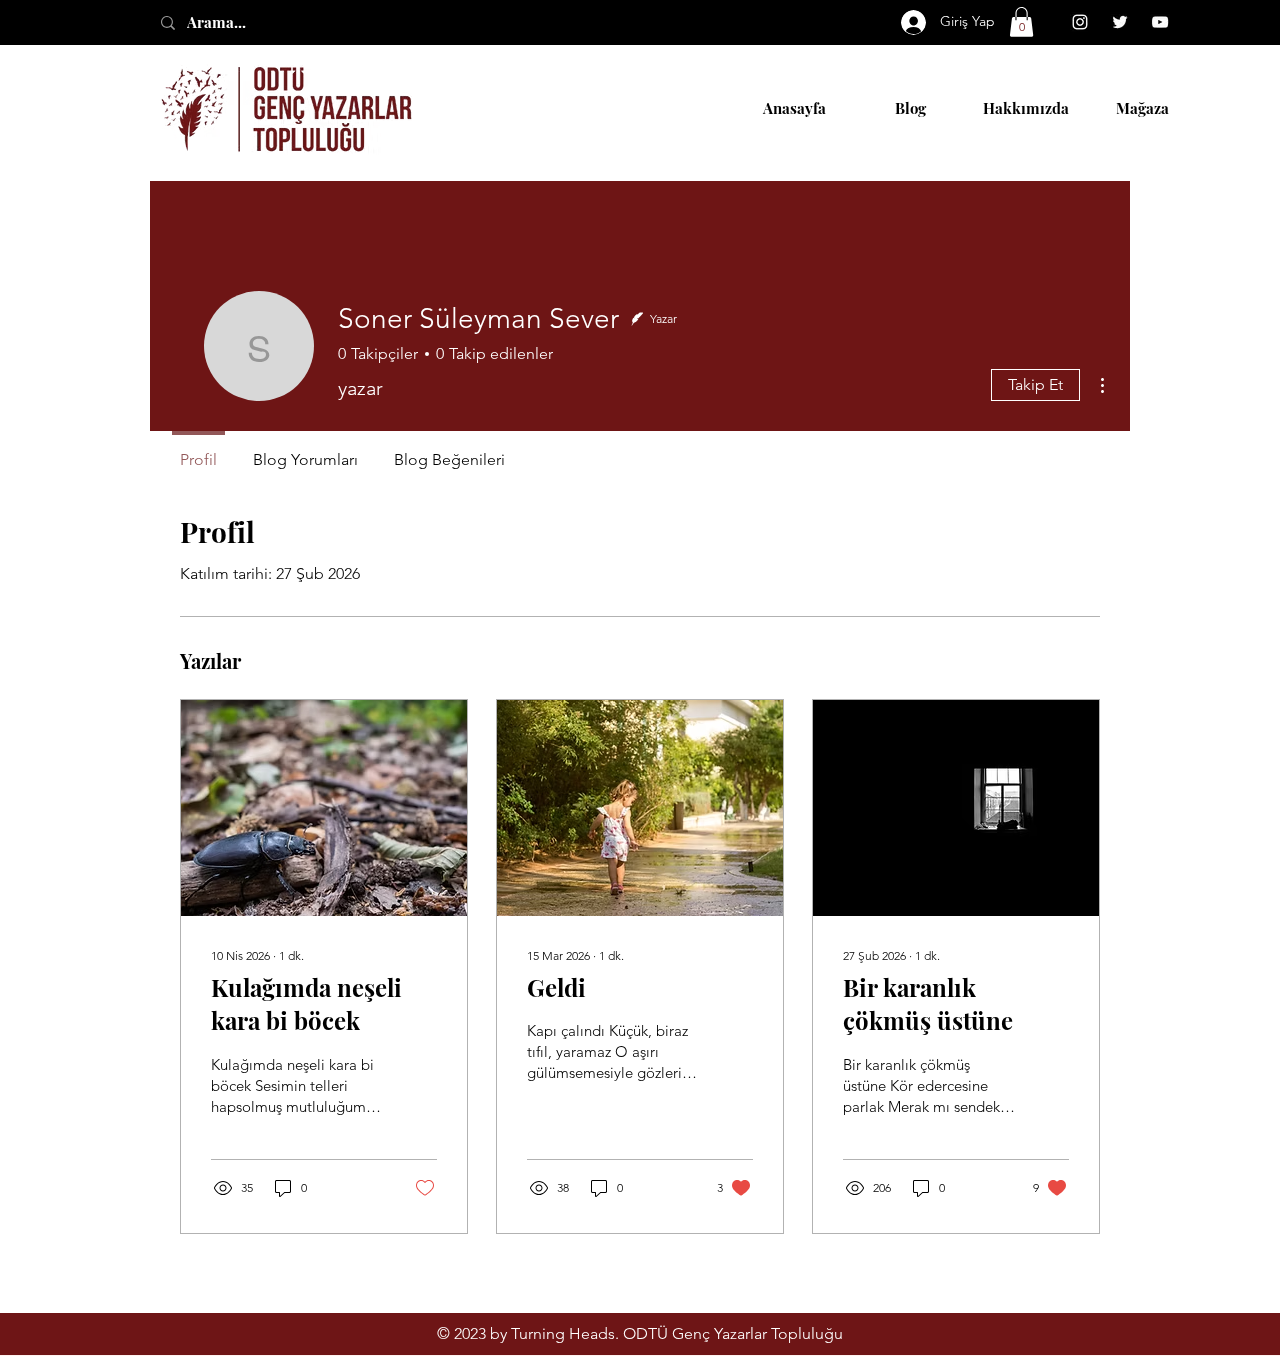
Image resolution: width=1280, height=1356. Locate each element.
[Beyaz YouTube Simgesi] (1160, 22)
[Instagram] (1080, 22)
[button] (1021, 22)
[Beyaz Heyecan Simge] (1120, 22)
